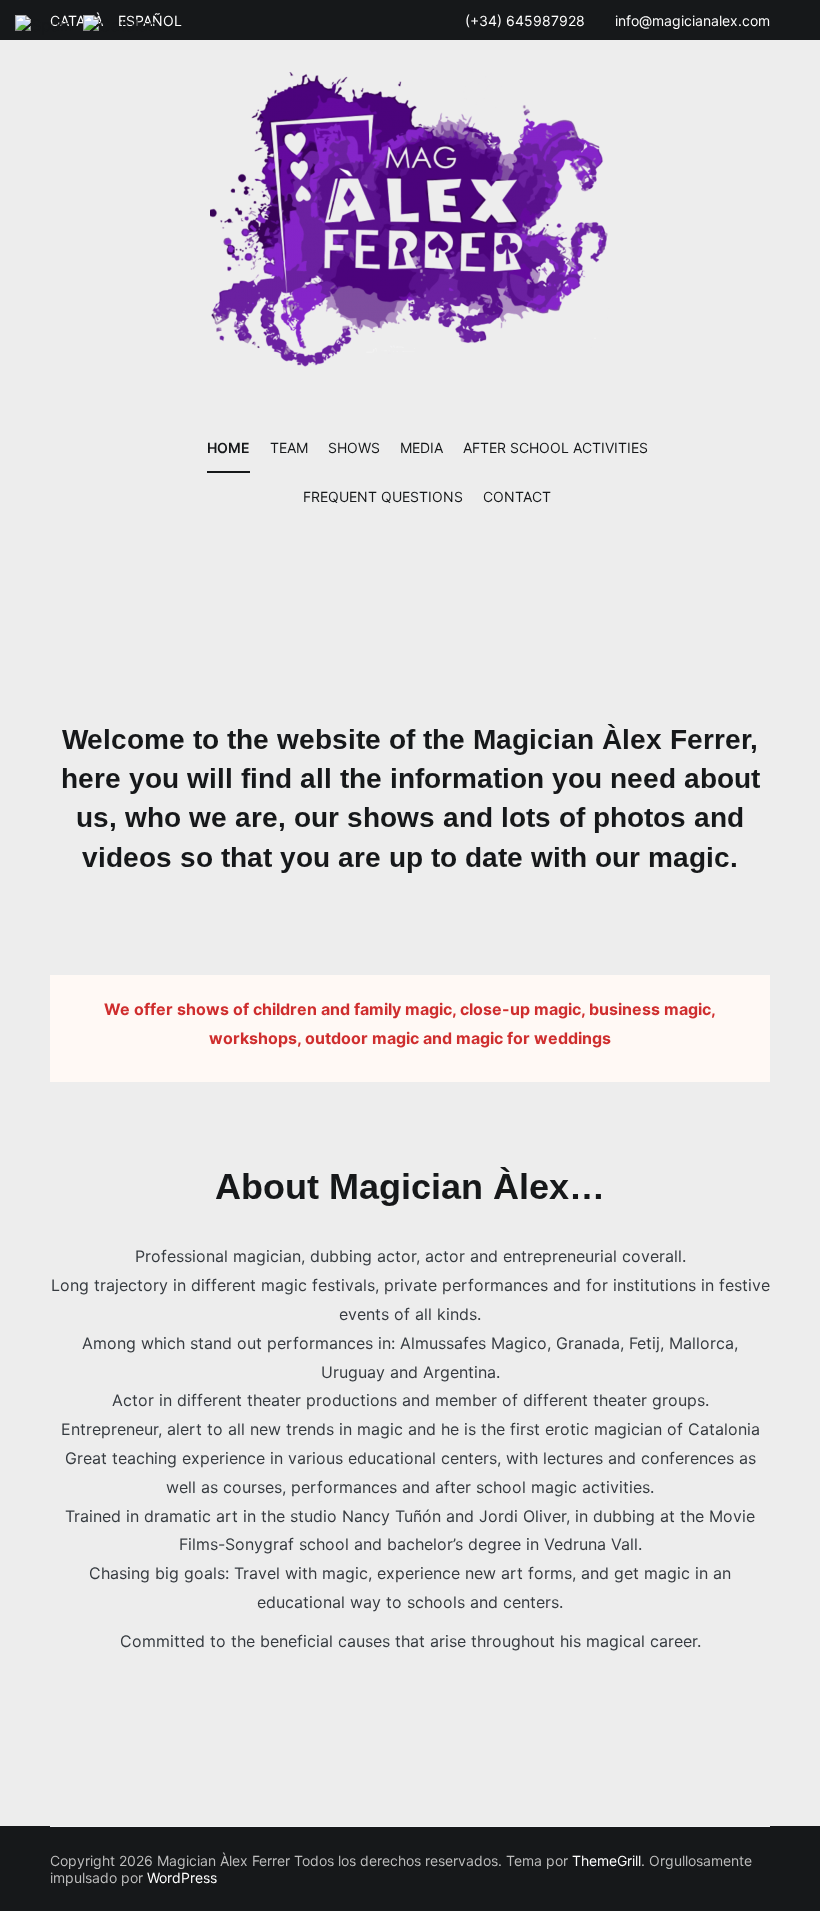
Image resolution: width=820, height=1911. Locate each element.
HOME (228, 447)
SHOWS (354, 447)
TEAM (289, 447)
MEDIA (421, 447)
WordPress (182, 1877)
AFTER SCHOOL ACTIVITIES (555, 447)
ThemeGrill (606, 1860)
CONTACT (517, 496)
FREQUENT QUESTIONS (383, 496)
